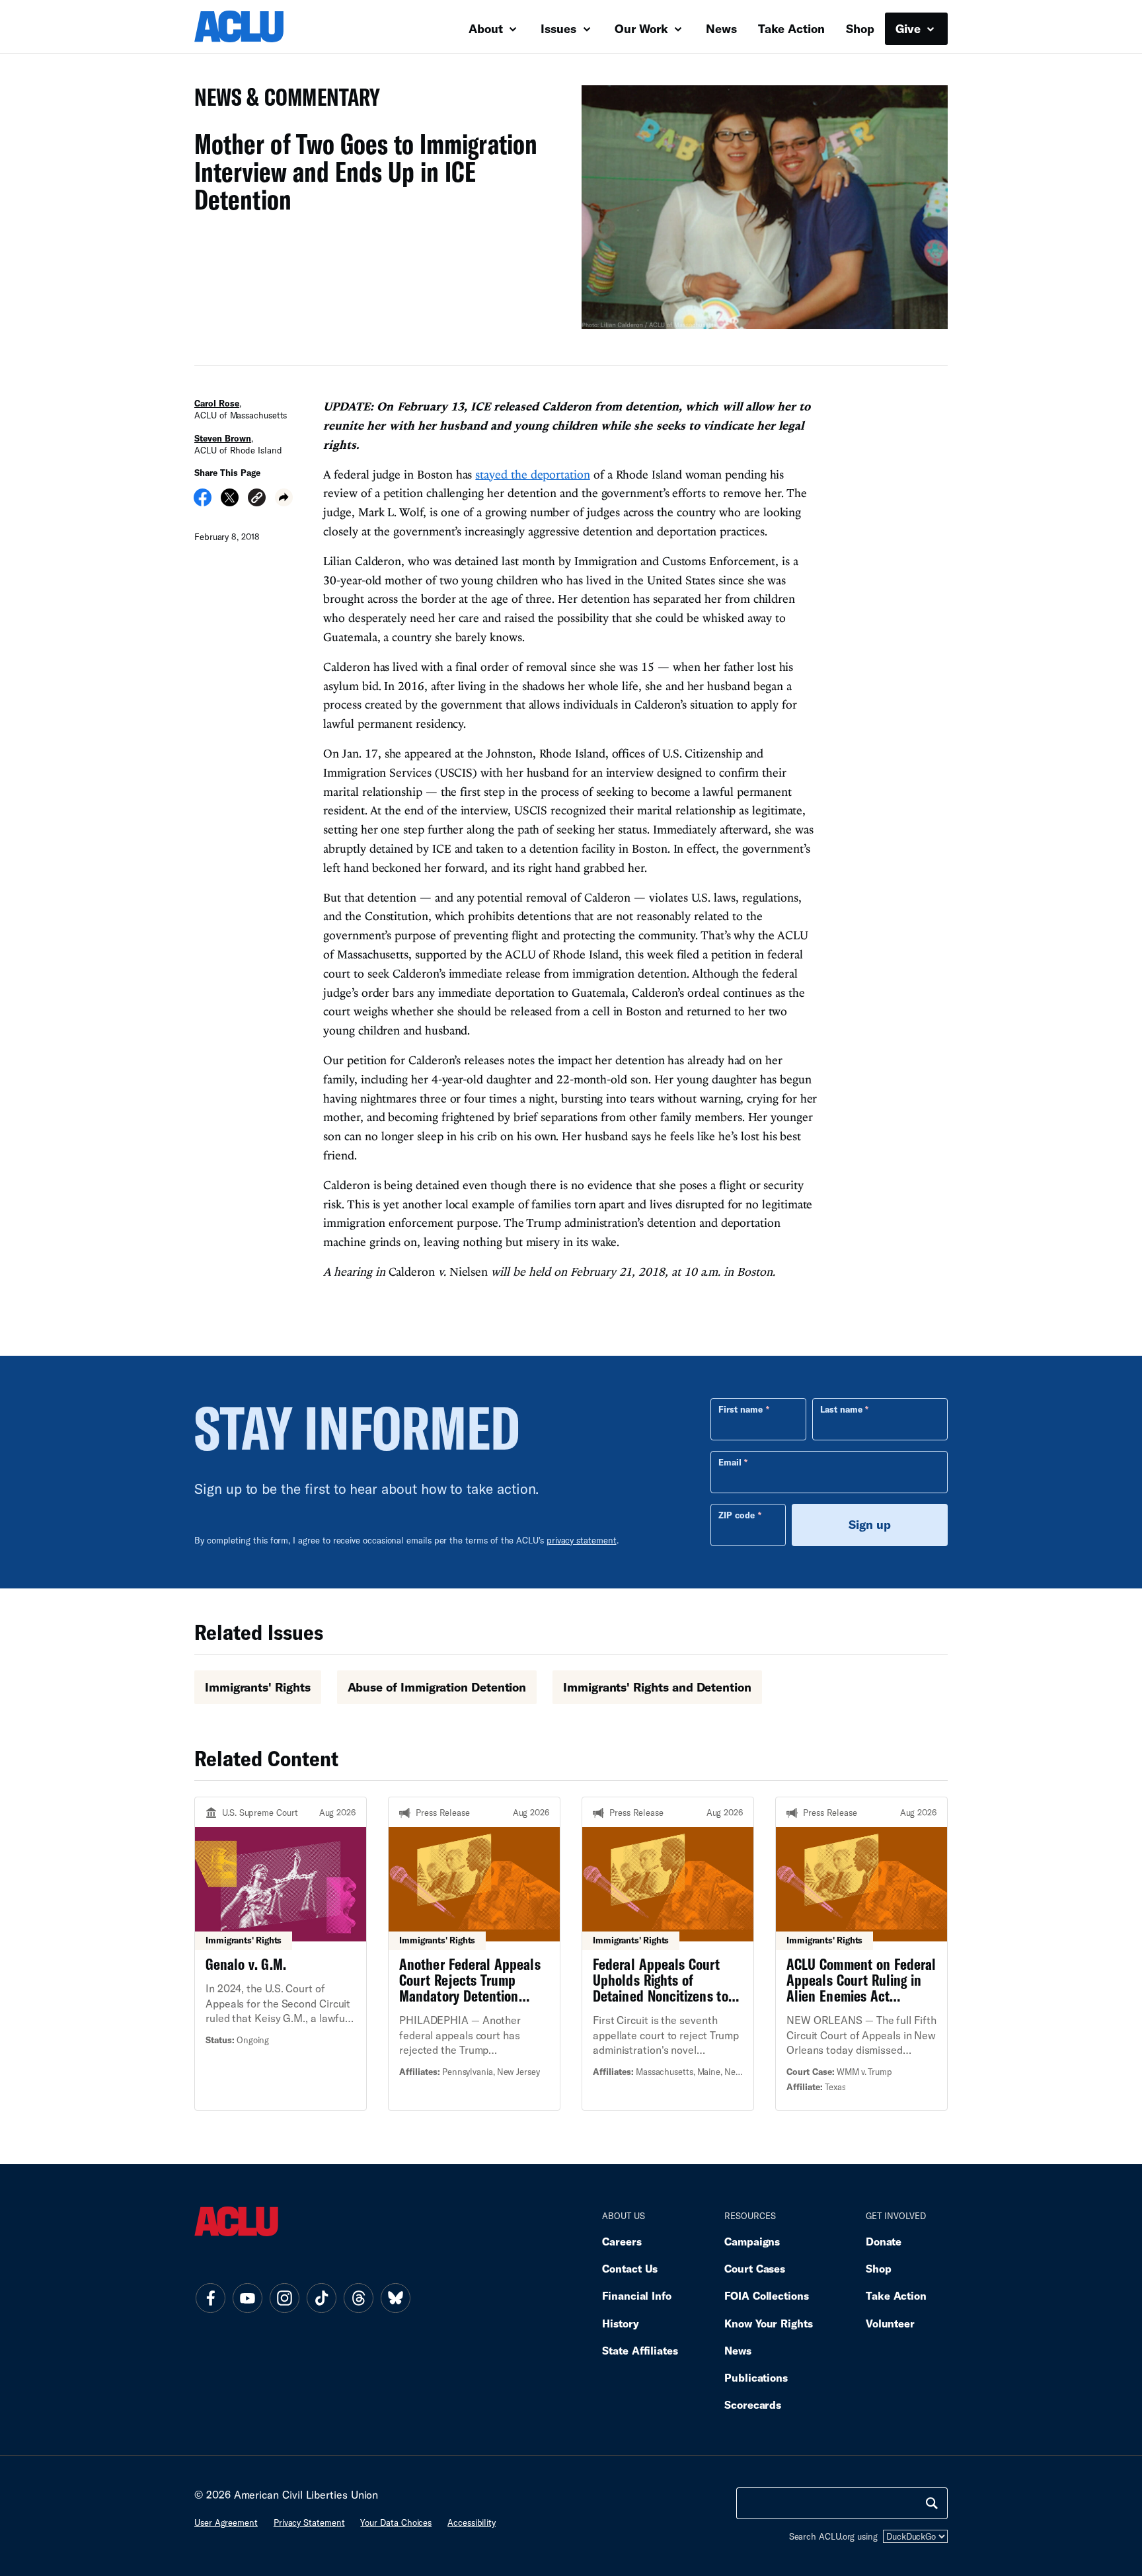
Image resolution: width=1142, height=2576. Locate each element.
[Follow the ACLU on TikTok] (321, 2298)
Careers (622, 2241)
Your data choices (396, 2522)
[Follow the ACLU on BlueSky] (395, 2298)
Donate (884, 2241)
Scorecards (753, 2404)
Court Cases (755, 2268)
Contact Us (630, 2268)
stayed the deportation (532, 474)
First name (741, 1409)
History (620, 2323)
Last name (841, 1409)
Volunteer (890, 2323)
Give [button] (910, 28)
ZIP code (737, 1515)
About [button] (487, 28)
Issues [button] (560, 28)
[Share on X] (230, 502)
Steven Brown (223, 438)
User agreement (226, 2522)
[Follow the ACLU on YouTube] (247, 2298)
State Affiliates (640, 2350)
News (721, 28)
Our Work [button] (643, 28)
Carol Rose (217, 403)
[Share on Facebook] (203, 502)
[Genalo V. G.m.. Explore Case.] (281, 1953)
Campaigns (752, 2241)
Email (730, 1462)
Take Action (791, 28)
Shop (860, 28)
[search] (932, 2503)
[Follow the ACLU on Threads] (358, 2298)
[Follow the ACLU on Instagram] (284, 2298)
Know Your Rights (769, 2323)
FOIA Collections (767, 2295)
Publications (756, 2377)
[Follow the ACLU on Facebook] (210, 2298)
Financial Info (637, 2295)
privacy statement (582, 1540)
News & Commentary (282, 101)
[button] (257, 499)
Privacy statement (309, 2522)
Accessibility (472, 2522)
